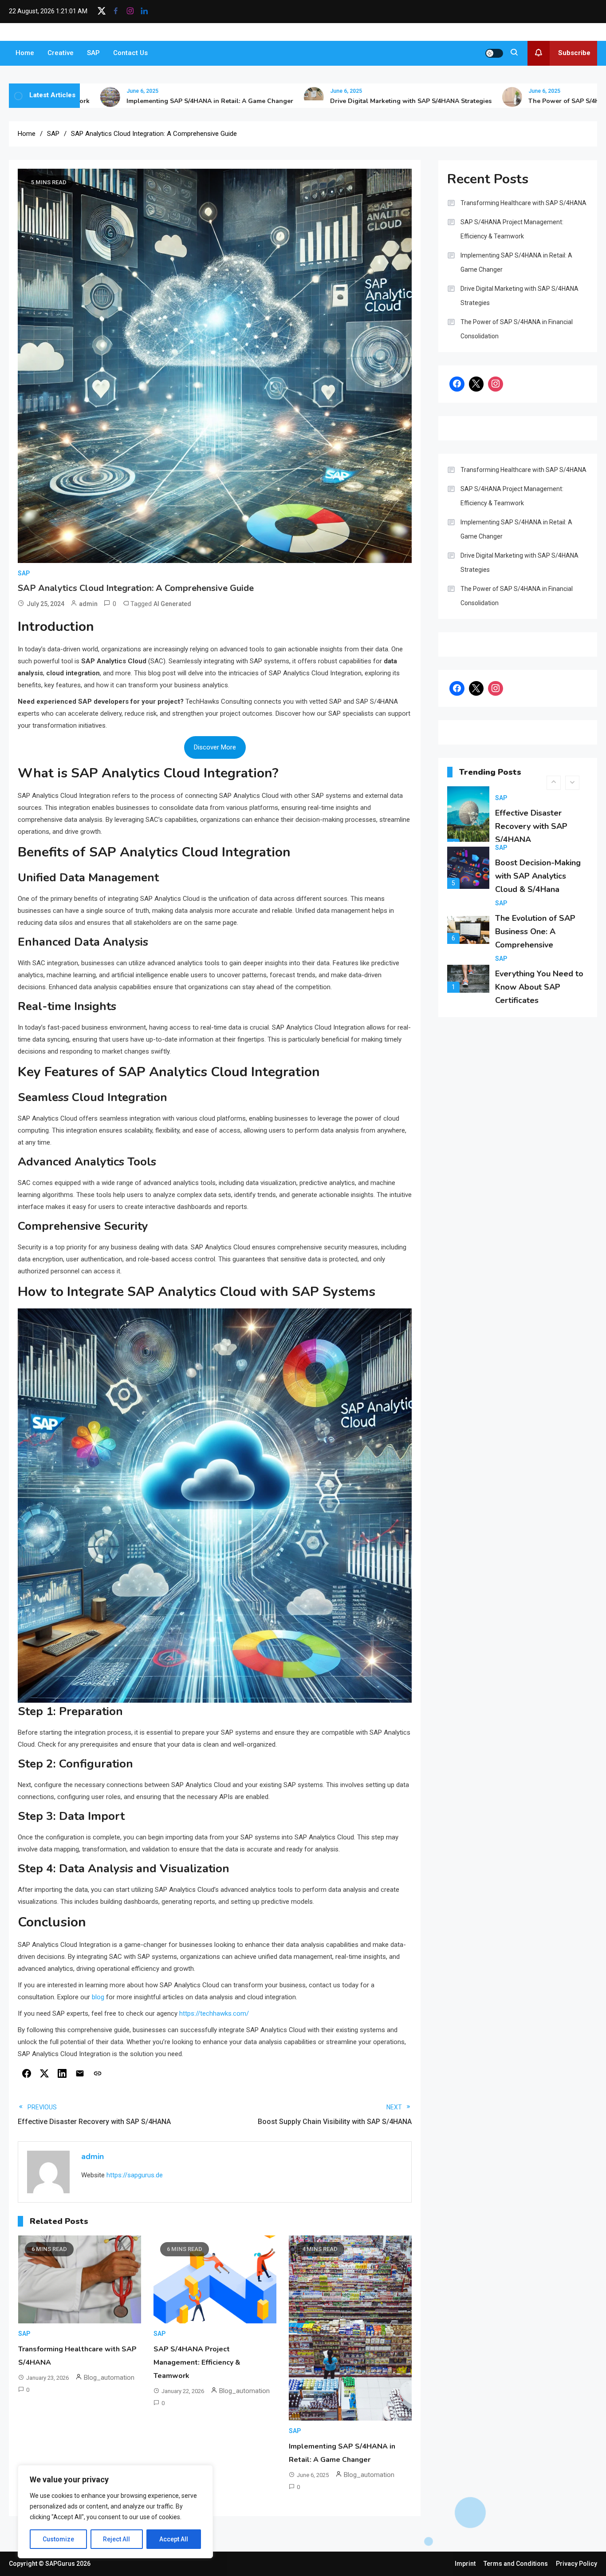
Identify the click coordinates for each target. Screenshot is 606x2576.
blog (98, 1997)
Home (25, 53)
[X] (476, 384)
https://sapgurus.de (135, 2175)
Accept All (174, 2539)
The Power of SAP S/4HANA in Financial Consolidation (517, 329)
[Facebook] (27, 2073)
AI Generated (172, 604)
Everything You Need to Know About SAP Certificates (539, 987)
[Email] (80, 2073)
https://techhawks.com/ (214, 2013)
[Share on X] (44, 2073)
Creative (61, 53)
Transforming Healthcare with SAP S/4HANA (523, 203)
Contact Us (130, 53)
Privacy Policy (576, 2564)
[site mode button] (494, 53)
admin (88, 604)
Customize (58, 2539)
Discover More (215, 747)
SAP (93, 53)
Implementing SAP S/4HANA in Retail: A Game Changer (159, 101)
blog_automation (109, 2378)
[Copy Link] (98, 2073)
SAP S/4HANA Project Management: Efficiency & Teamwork (197, 2362)
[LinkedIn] (62, 2073)
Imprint (465, 2564)
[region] (115, 2512)
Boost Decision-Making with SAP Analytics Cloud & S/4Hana (538, 876)
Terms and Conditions (516, 2564)
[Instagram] (496, 384)
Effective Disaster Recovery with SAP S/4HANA (531, 826)
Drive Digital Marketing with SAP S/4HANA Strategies (360, 101)
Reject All (116, 2539)
